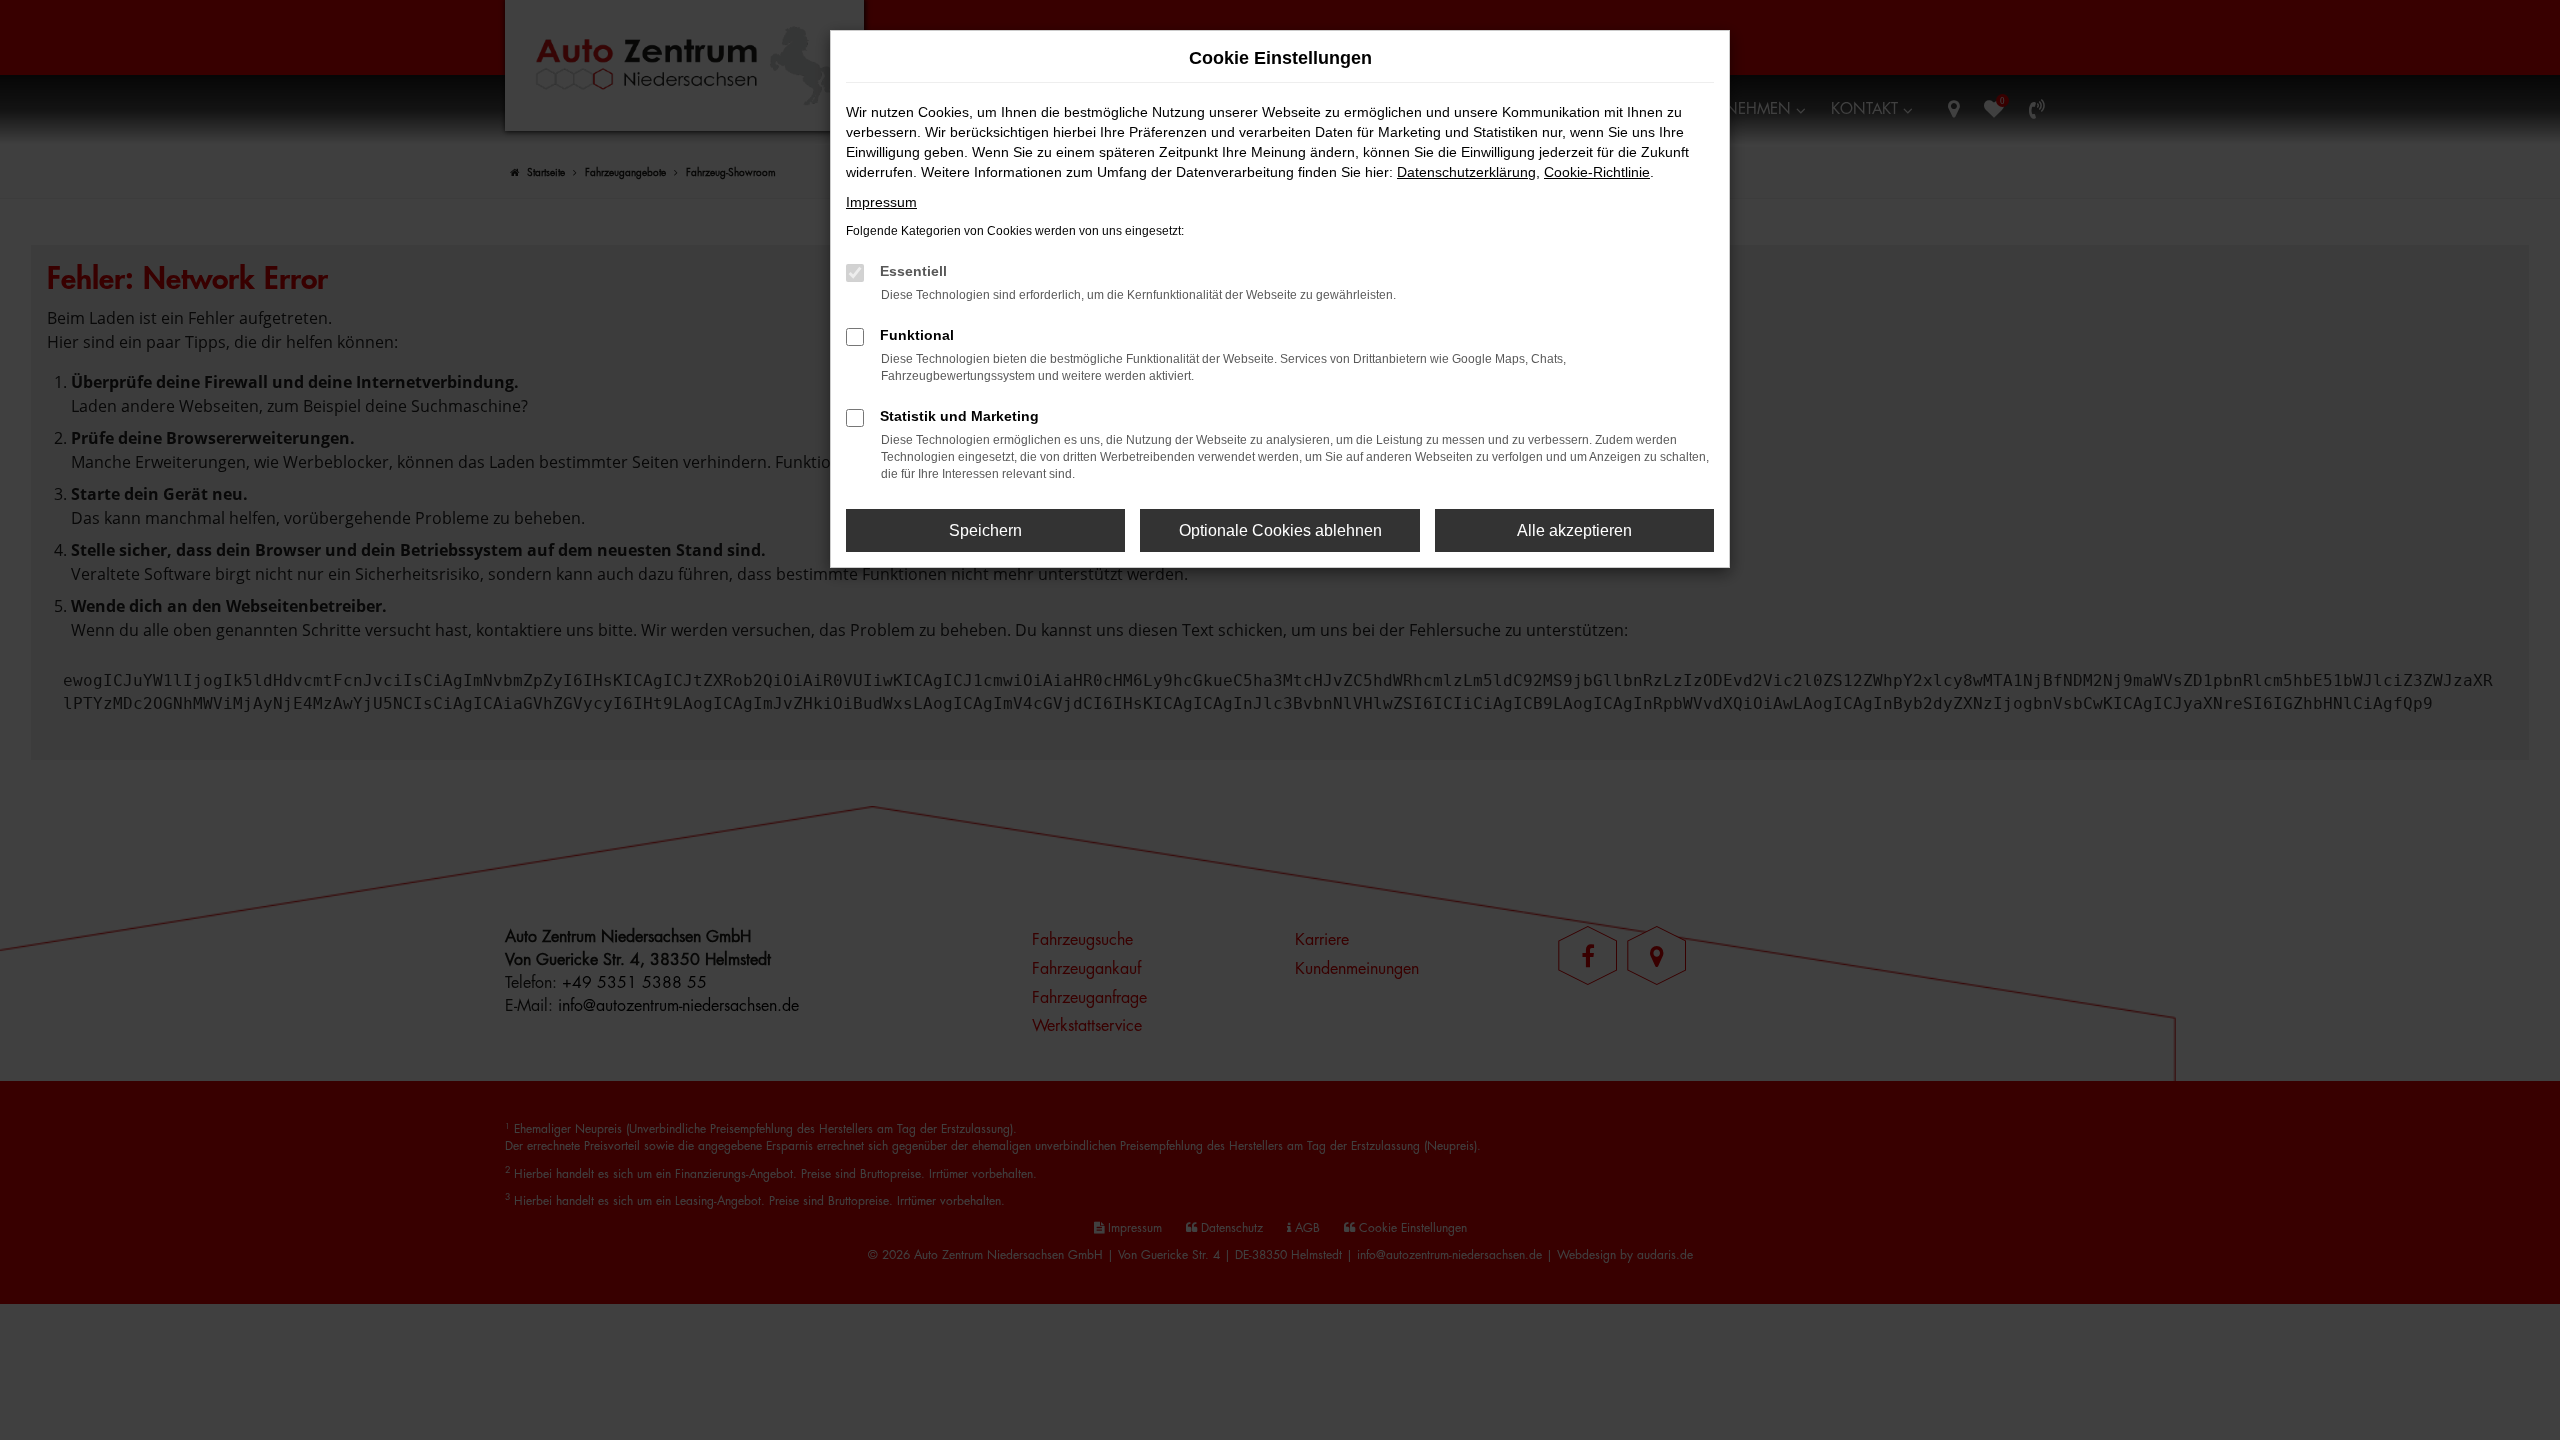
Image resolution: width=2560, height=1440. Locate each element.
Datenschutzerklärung (1466, 172)
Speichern (985, 530)
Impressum (881, 202)
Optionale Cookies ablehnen (1280, 530)
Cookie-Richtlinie (1597, 172)
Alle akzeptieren (1574, 530)
